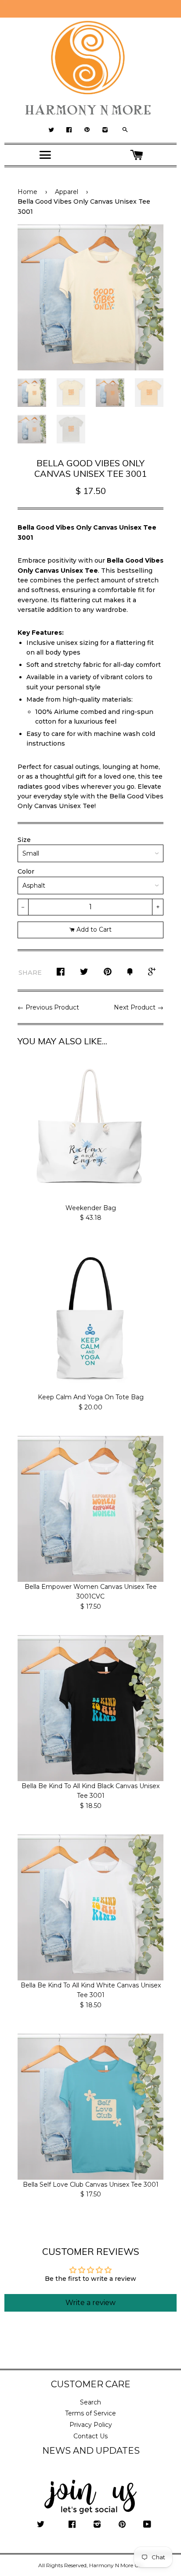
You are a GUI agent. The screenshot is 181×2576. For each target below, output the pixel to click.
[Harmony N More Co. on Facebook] (72, 2525)
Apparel (67, 192)
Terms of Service (90, 2413)
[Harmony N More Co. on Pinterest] (122, 2525)
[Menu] (45, 155)
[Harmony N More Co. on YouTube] (147, 2525)
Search (90, 2402)
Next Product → (139, 1007)
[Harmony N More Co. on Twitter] (41, 2525)
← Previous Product (48, 1007)
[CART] (136, 155)
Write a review (90, 2303)
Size (24, 840)
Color (26, 871)
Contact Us (90, 2436)
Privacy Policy (91, 2425)
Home (27, 192)
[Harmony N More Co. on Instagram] (97, 2525)
